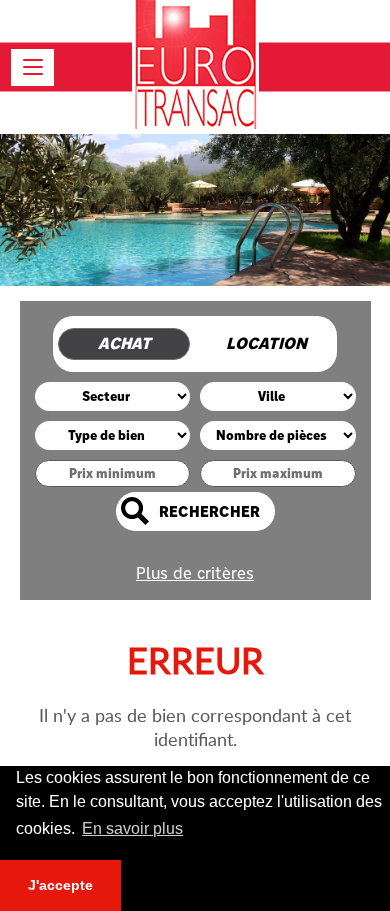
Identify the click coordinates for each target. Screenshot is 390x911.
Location (266, 343)
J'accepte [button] (60, 885)
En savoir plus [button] (132, 828)
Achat (124, 343)
